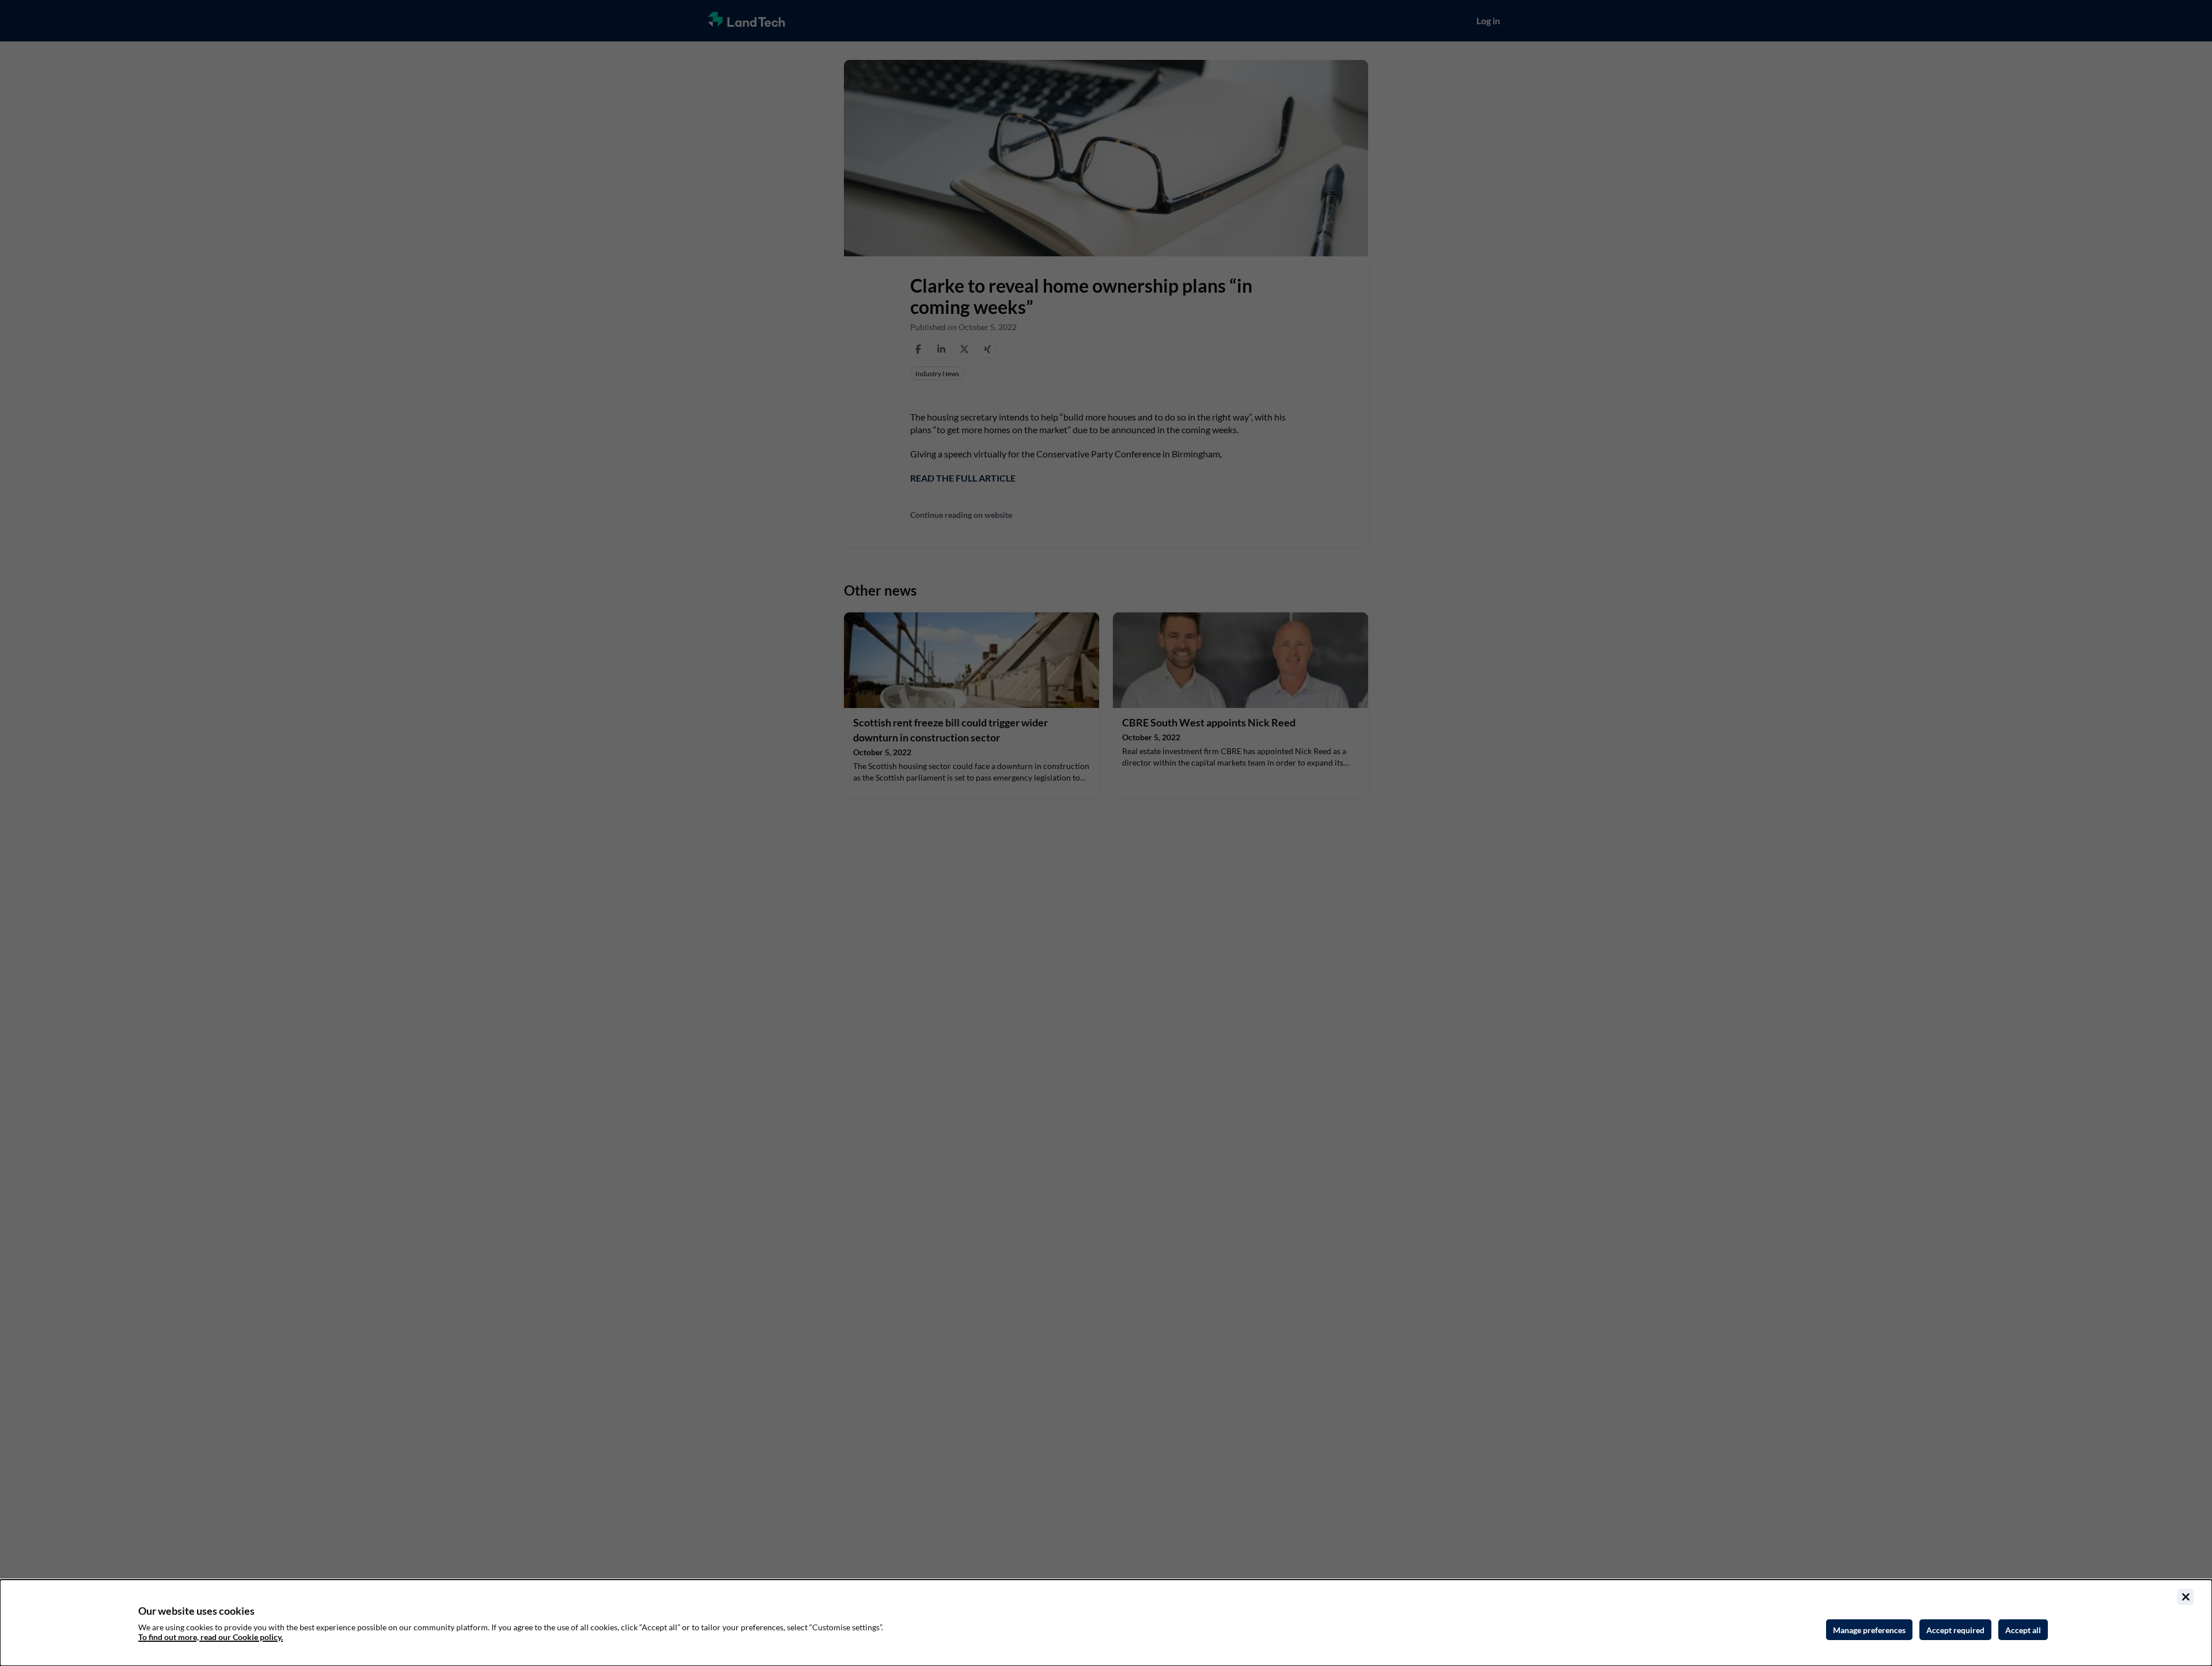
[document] (1106, 1623)
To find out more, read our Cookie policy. (211, 1637)
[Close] (2186, 1597)
